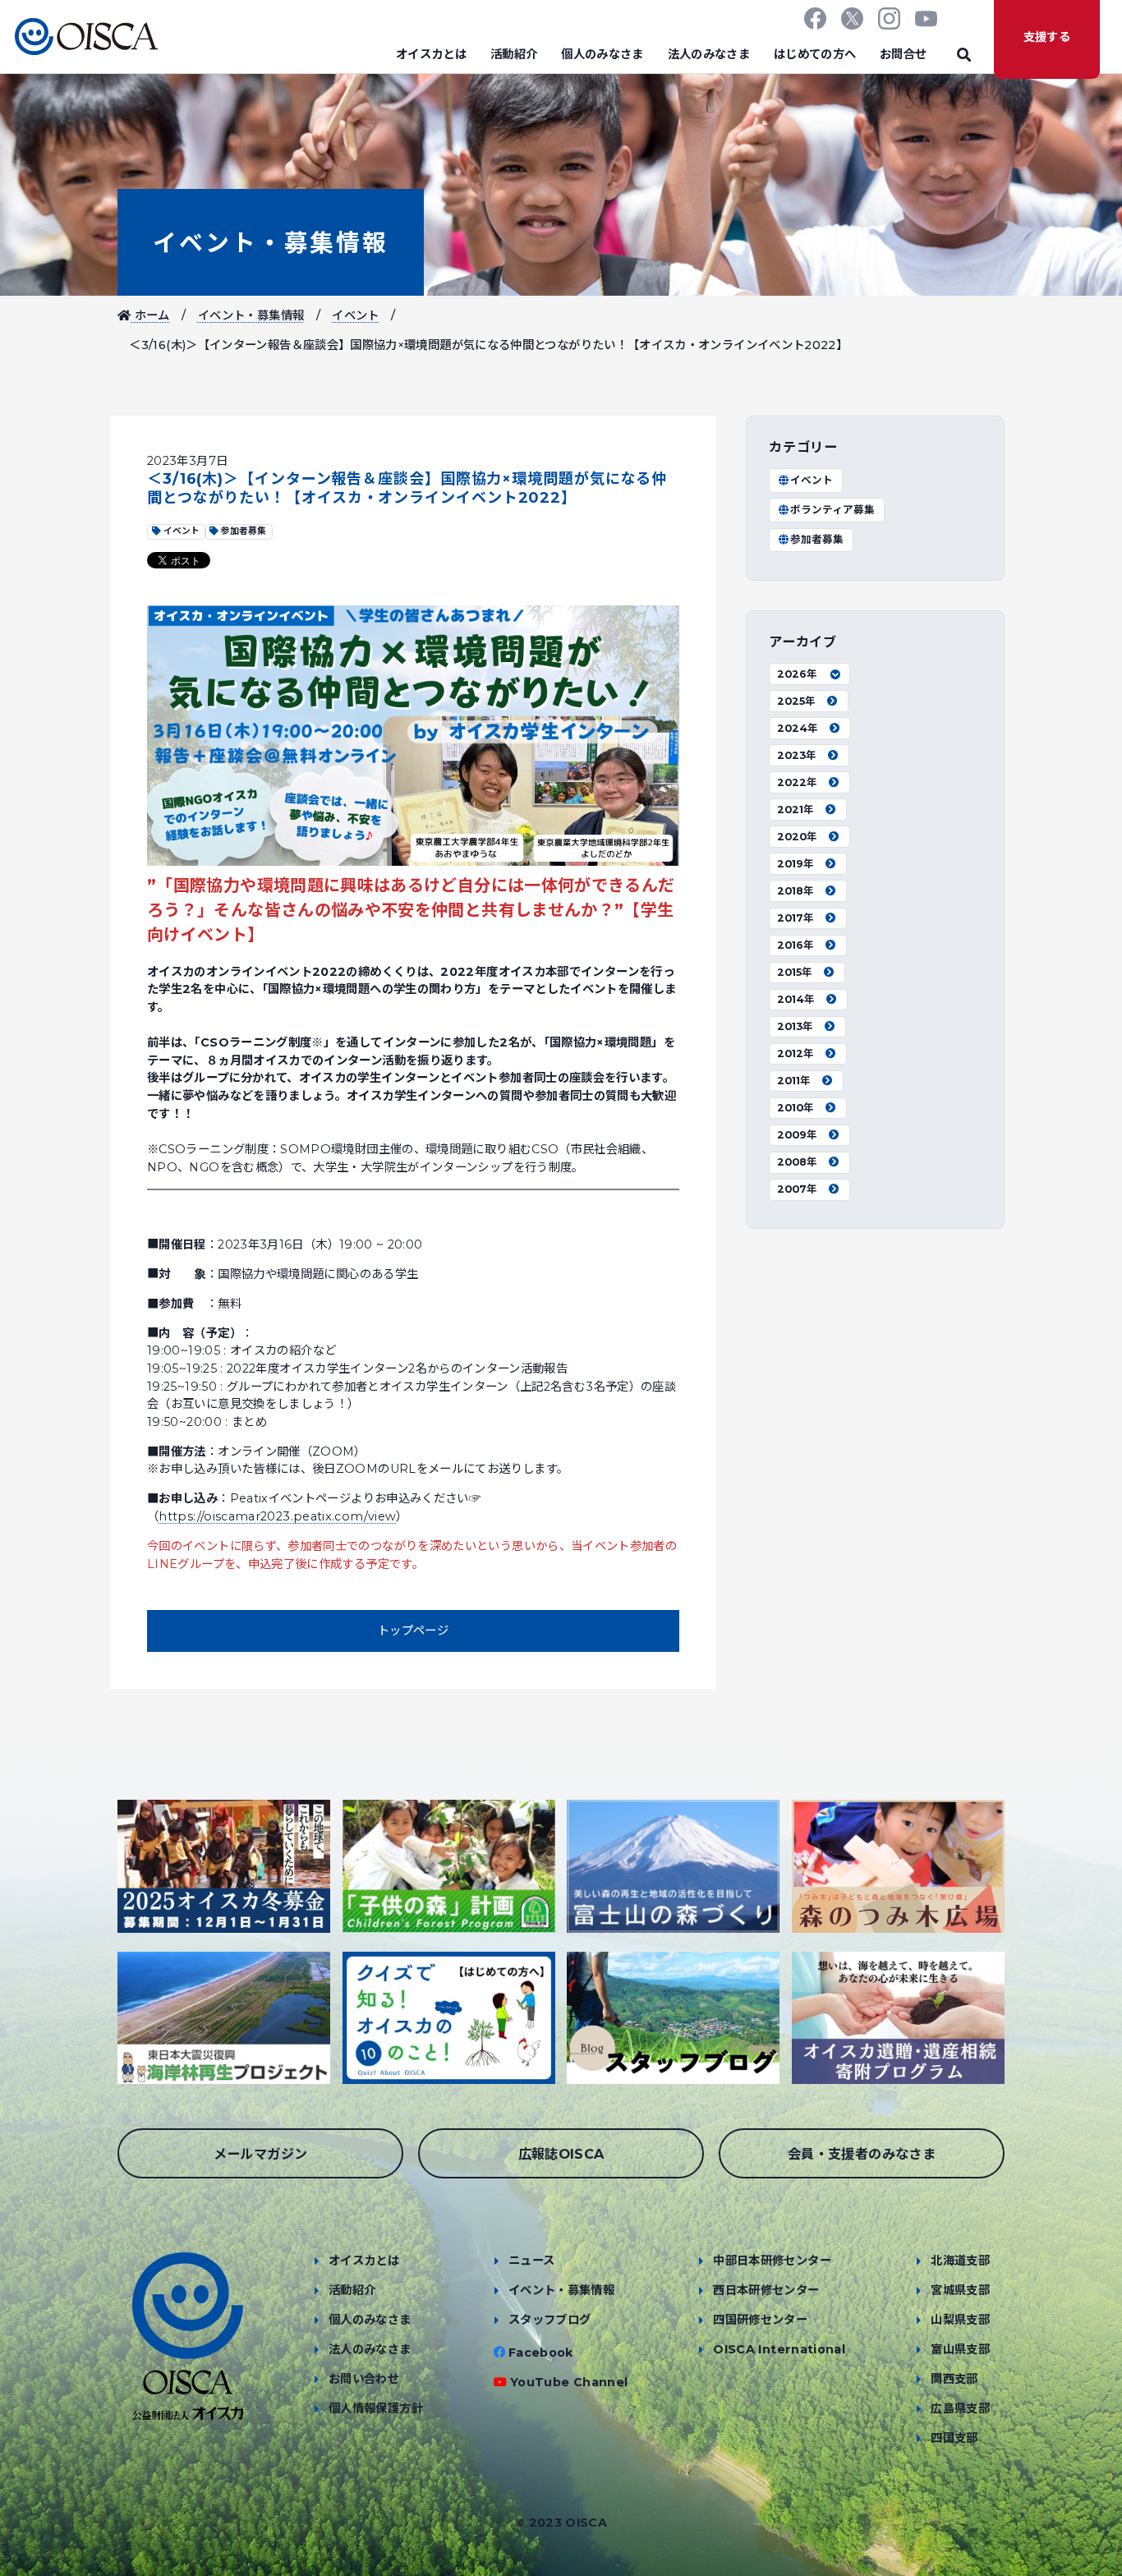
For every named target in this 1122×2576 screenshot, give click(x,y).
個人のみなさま (602, 54)
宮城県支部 (960, 2290)
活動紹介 (514, 54)
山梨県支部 (960, 2320)
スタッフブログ (550, 2320)
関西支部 (954, 2379)
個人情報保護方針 (376, 2408)
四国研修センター (760, 2320)
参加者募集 (817, 539)
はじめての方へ (815, 54)
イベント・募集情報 (271, 243)
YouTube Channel (569, 2382)
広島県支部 (960, 2408)
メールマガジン (261, 2154)
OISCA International (779, 2349)
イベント (355, 315)
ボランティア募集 (832, 510)
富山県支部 (960, 2349)
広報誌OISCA (561, 2154)
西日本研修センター (766, 2290)
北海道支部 (960, 2261)
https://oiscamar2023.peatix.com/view (277, 1516)
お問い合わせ (364, 2379)
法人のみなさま (709, 54)
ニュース (531, 2261)
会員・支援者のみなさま (862, 2154)
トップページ (413, 1631)
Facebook (541, 2353)
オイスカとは (431, 54)
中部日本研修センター (772, 2261)
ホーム (150, 315)
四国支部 (954, 2438)
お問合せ (903, 54)
